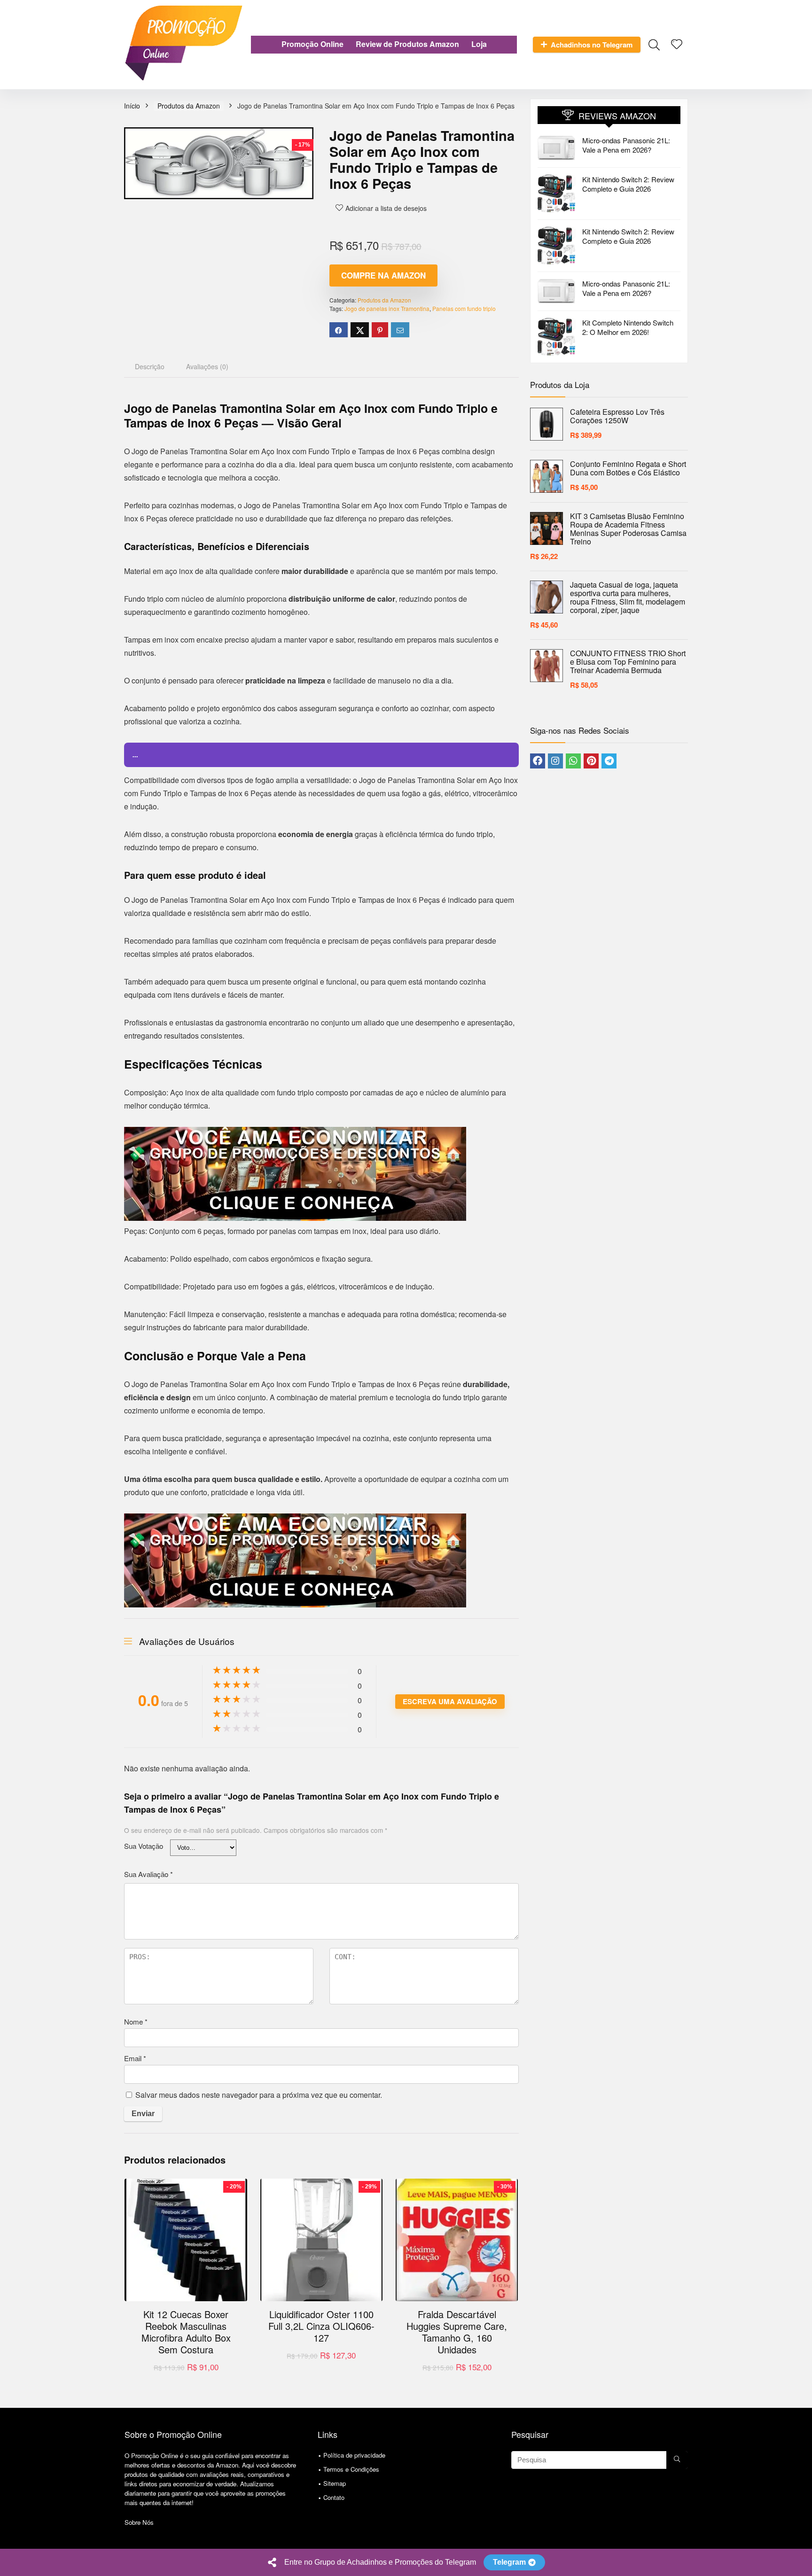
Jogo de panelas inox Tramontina (387, 308)
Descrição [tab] (150, 366)
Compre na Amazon (383, 275)
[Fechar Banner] (803, 2562)
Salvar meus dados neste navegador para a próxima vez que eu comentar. (259, 2095)
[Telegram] (609, 761)
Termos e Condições (351, 2469)
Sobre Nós (139, 2522)
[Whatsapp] (573, 761)
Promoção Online (312, 44)
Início (132, 106)
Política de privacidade (354, 2455)
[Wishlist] (677, 44)
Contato (334, 2497)
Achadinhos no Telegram (592, 45)
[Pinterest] (591, 761)
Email (135, 2058)
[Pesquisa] (677, 2460)
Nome (136, 2021)
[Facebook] (538, 761)
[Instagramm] (555, 761)
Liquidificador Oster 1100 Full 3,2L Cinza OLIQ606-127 (321, 2326)
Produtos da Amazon (189, 106)
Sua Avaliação (148, 1874)
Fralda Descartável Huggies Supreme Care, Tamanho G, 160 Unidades (457, 2332)
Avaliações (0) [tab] (207, 366)
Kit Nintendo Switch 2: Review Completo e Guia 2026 (628, 184)
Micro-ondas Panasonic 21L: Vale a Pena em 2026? (626, 145)
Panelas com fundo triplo (464, 308)
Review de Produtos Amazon (407, 44)
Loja (479, 44)
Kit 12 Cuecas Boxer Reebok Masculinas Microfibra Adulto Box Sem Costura (186, 2332)
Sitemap (335, 2483)
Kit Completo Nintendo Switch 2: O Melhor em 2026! (628, 327)
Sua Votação (144, 1846)
